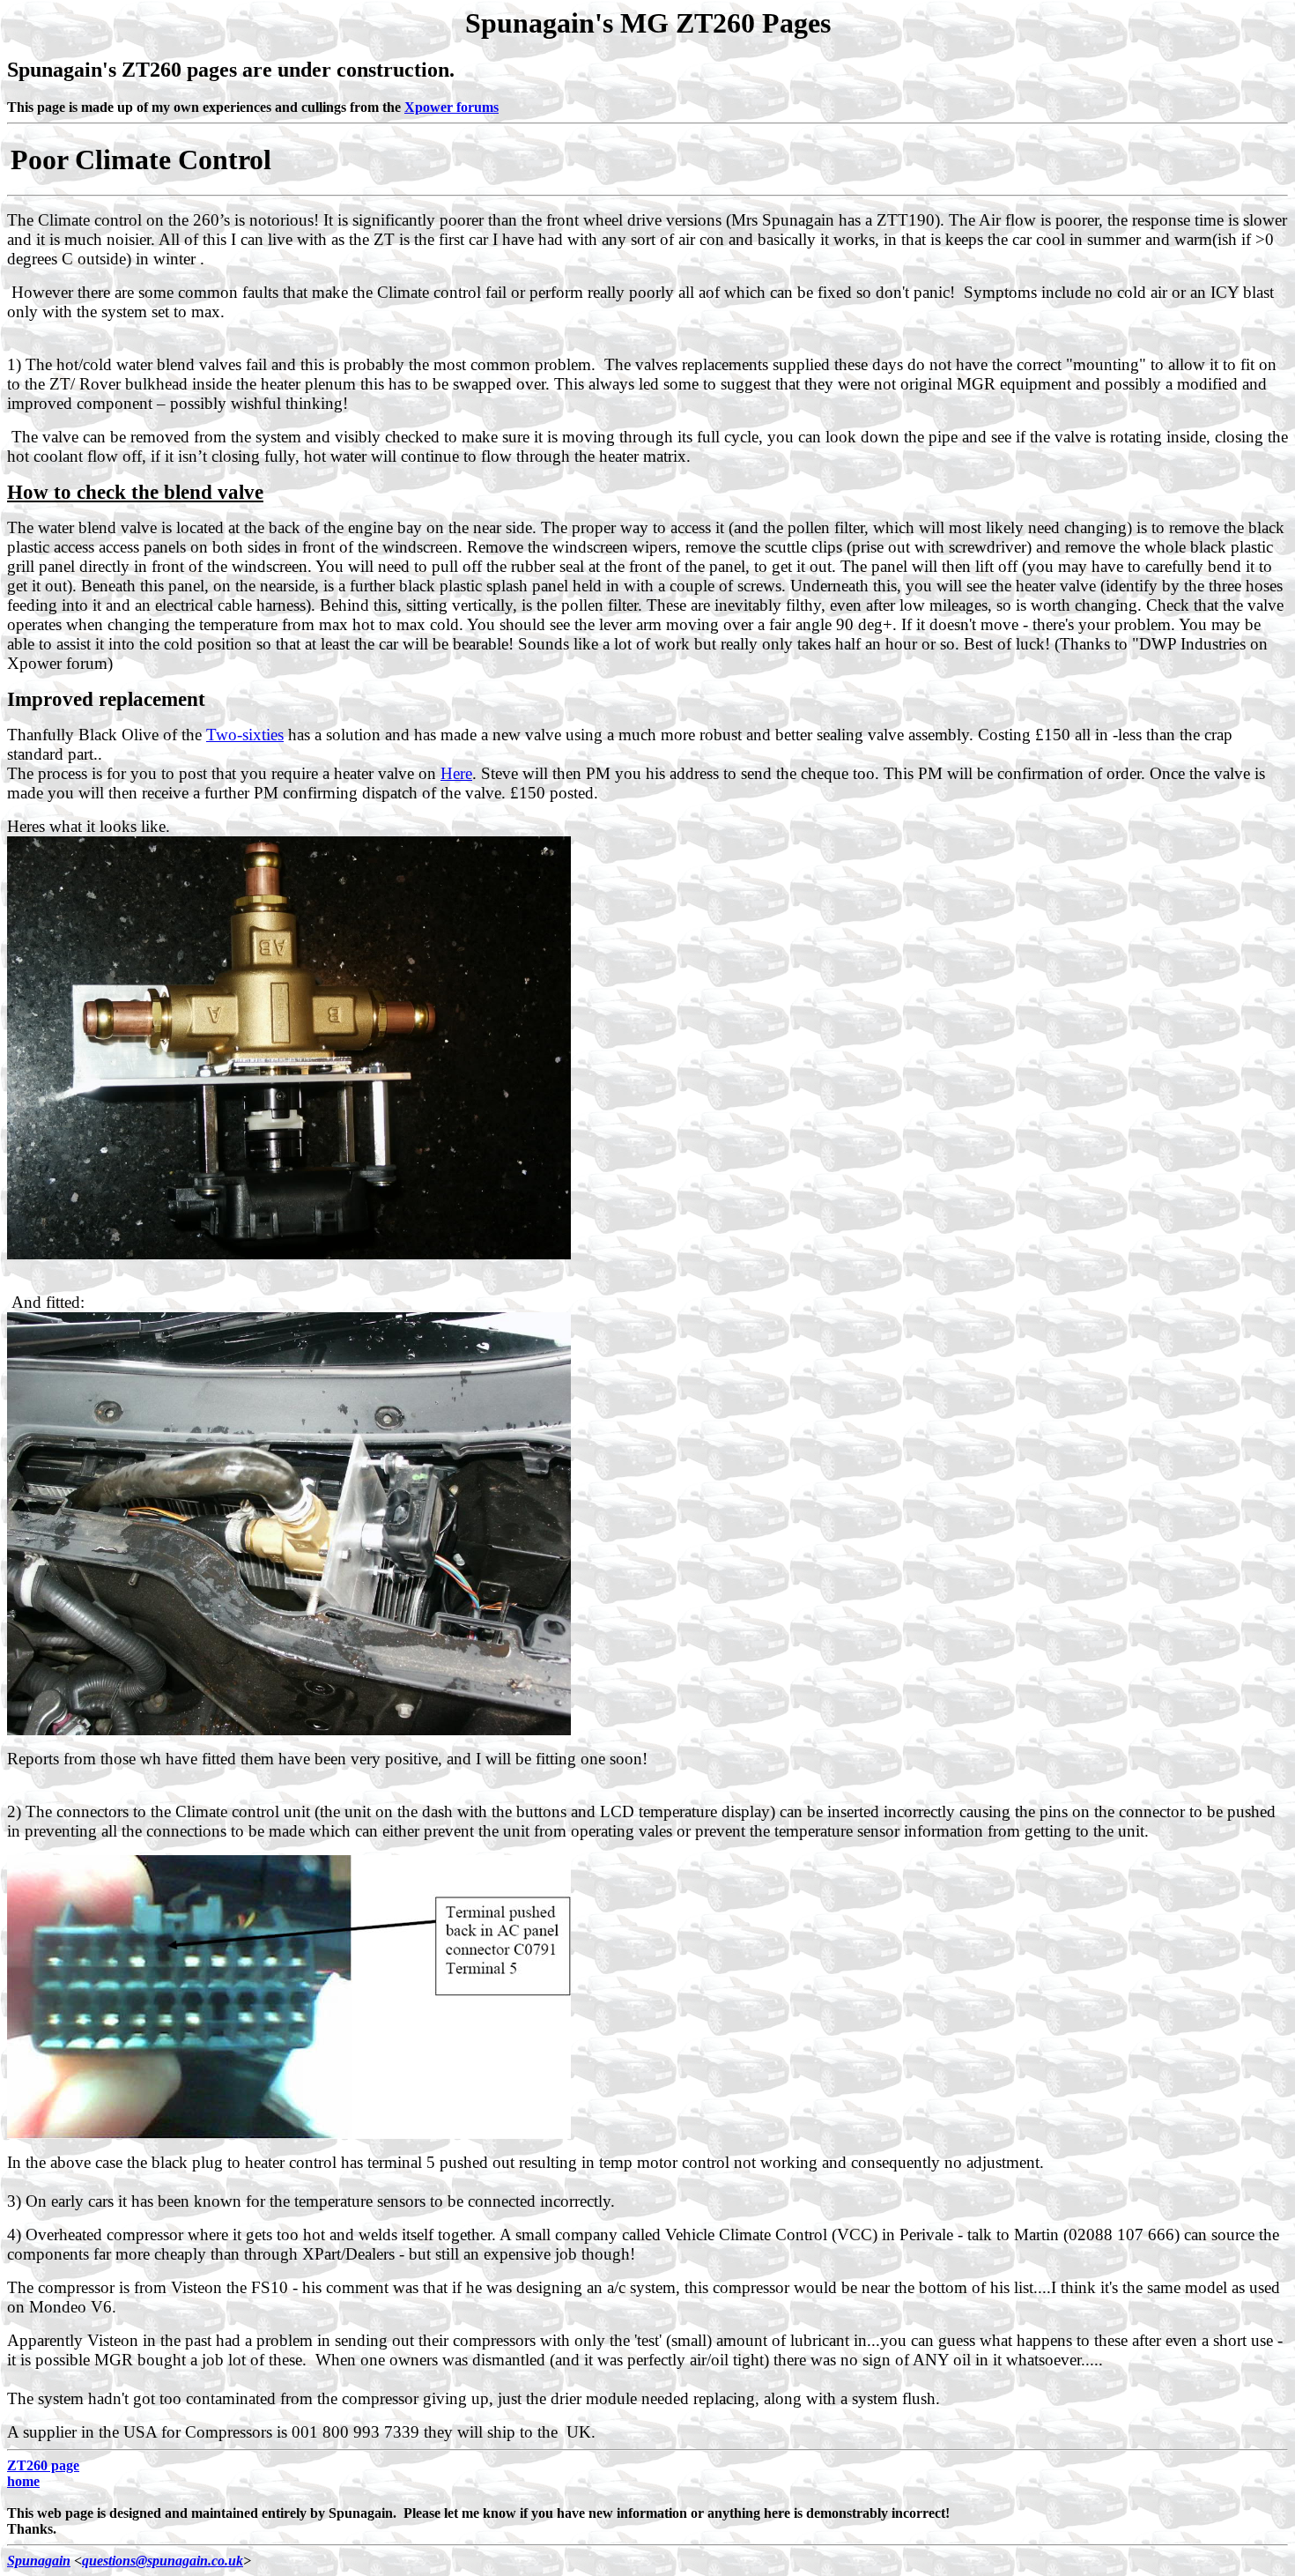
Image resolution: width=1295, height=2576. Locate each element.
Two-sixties (245, 735)
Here (456, 773)
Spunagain (39, 2561)
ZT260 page (43, 2465)
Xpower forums (451, 107)
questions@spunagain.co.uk (163, 2561)
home (23, 2481)
